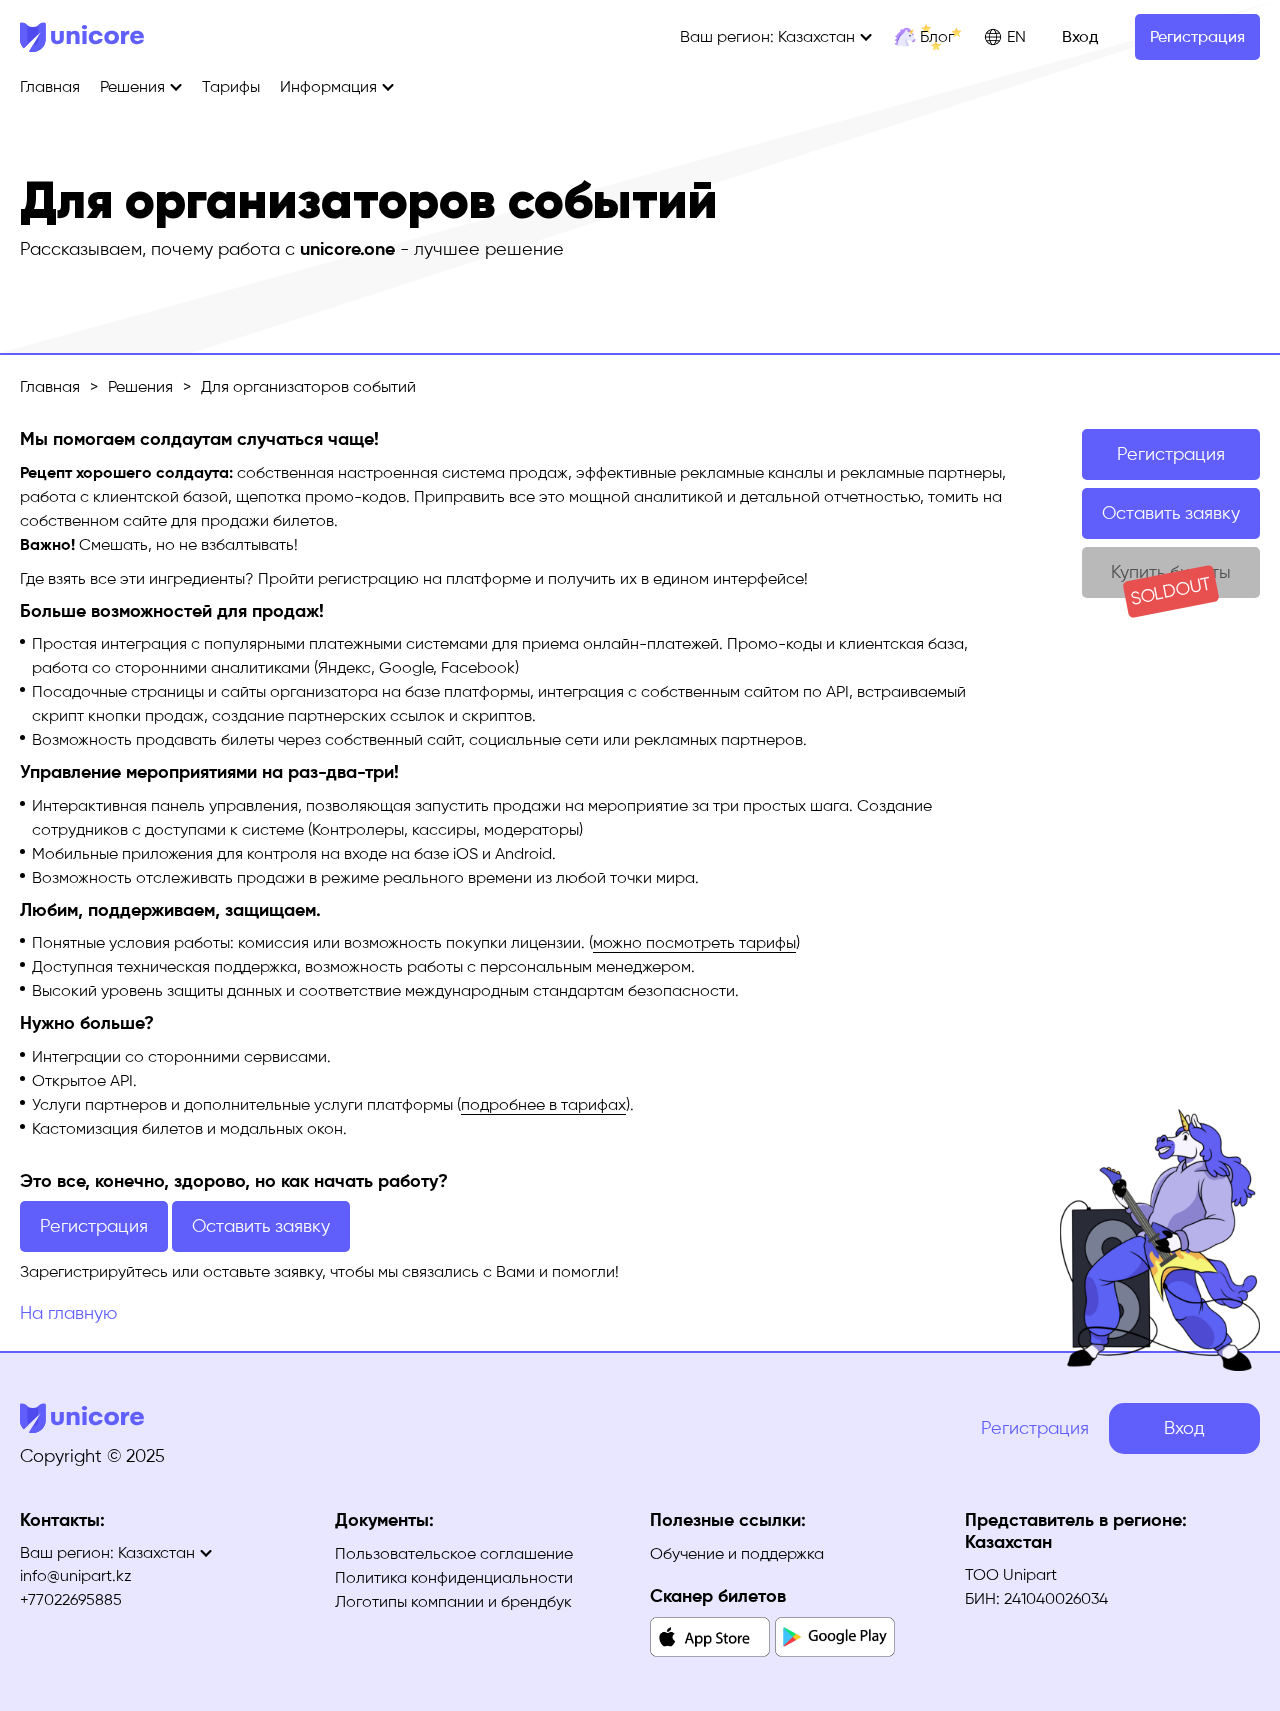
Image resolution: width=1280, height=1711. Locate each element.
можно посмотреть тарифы (694, 942)
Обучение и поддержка (737, 1553)
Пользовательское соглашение (454, 1553)
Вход (1080, 36)
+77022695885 (71, 1599)
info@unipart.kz (76, 1575)
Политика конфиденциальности (454, 1577)
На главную (68, 1313)
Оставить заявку (1171, 513)
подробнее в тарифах (543, 1104)
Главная (50, 86)
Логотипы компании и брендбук (453, 1601)
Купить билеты (1171, 579)
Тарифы (231, 86)
